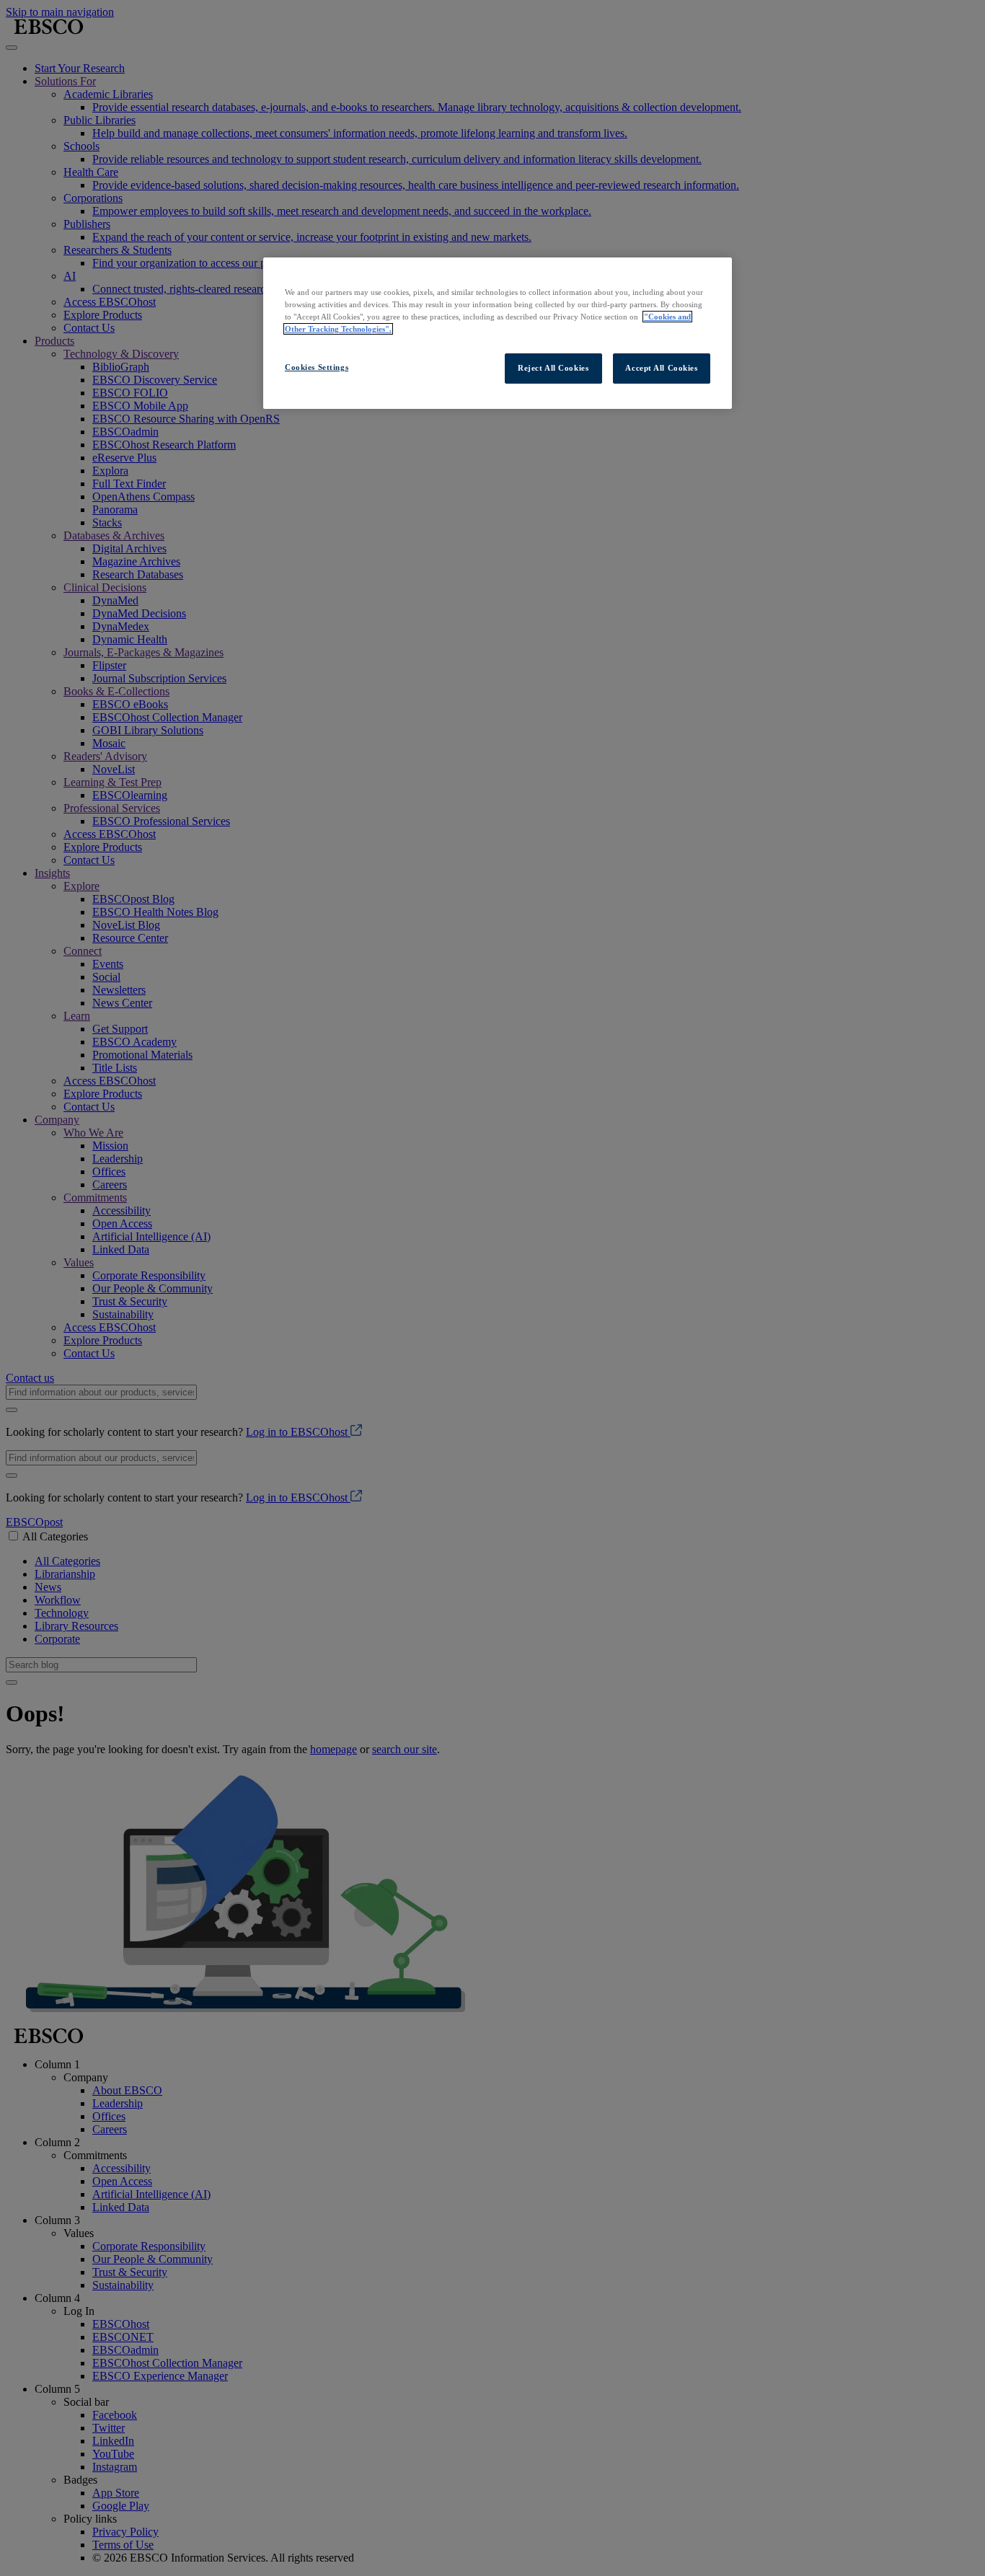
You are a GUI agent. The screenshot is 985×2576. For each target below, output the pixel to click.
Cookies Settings (317, 367)
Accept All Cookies (661, 368)
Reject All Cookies (553, 368)
